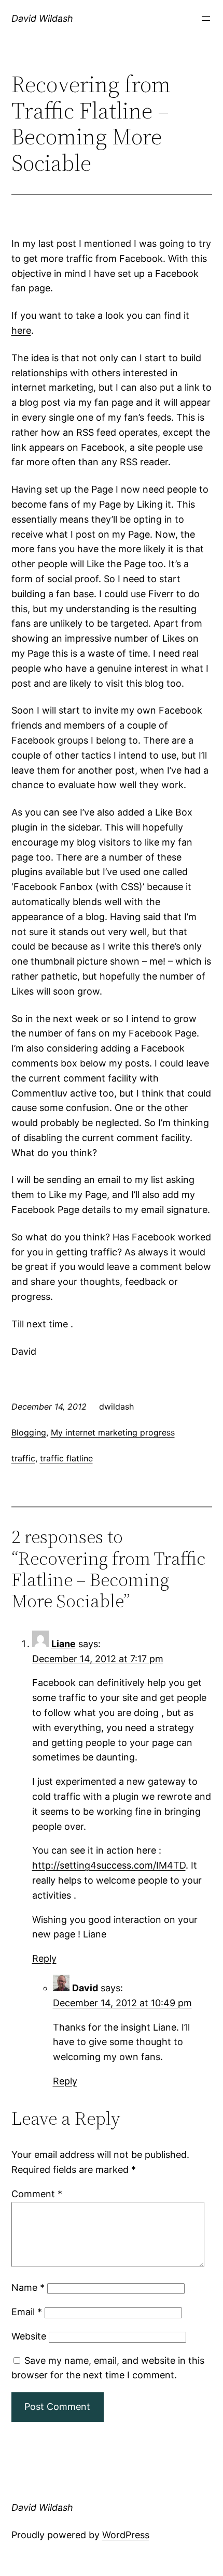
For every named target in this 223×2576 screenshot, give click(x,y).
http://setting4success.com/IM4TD (109, 1865)
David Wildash (42, 18)
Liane (64, 1644)
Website (29, 2336)
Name (28, 2288)
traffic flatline (66, 1458)
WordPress (126, 2535)
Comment (37, 2194)
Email (27, 2312)
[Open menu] (206, 19)
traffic (23, 1458)
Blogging (29, 1432)
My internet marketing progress (113, 1432)
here (21, 330)
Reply (44, 1958)
